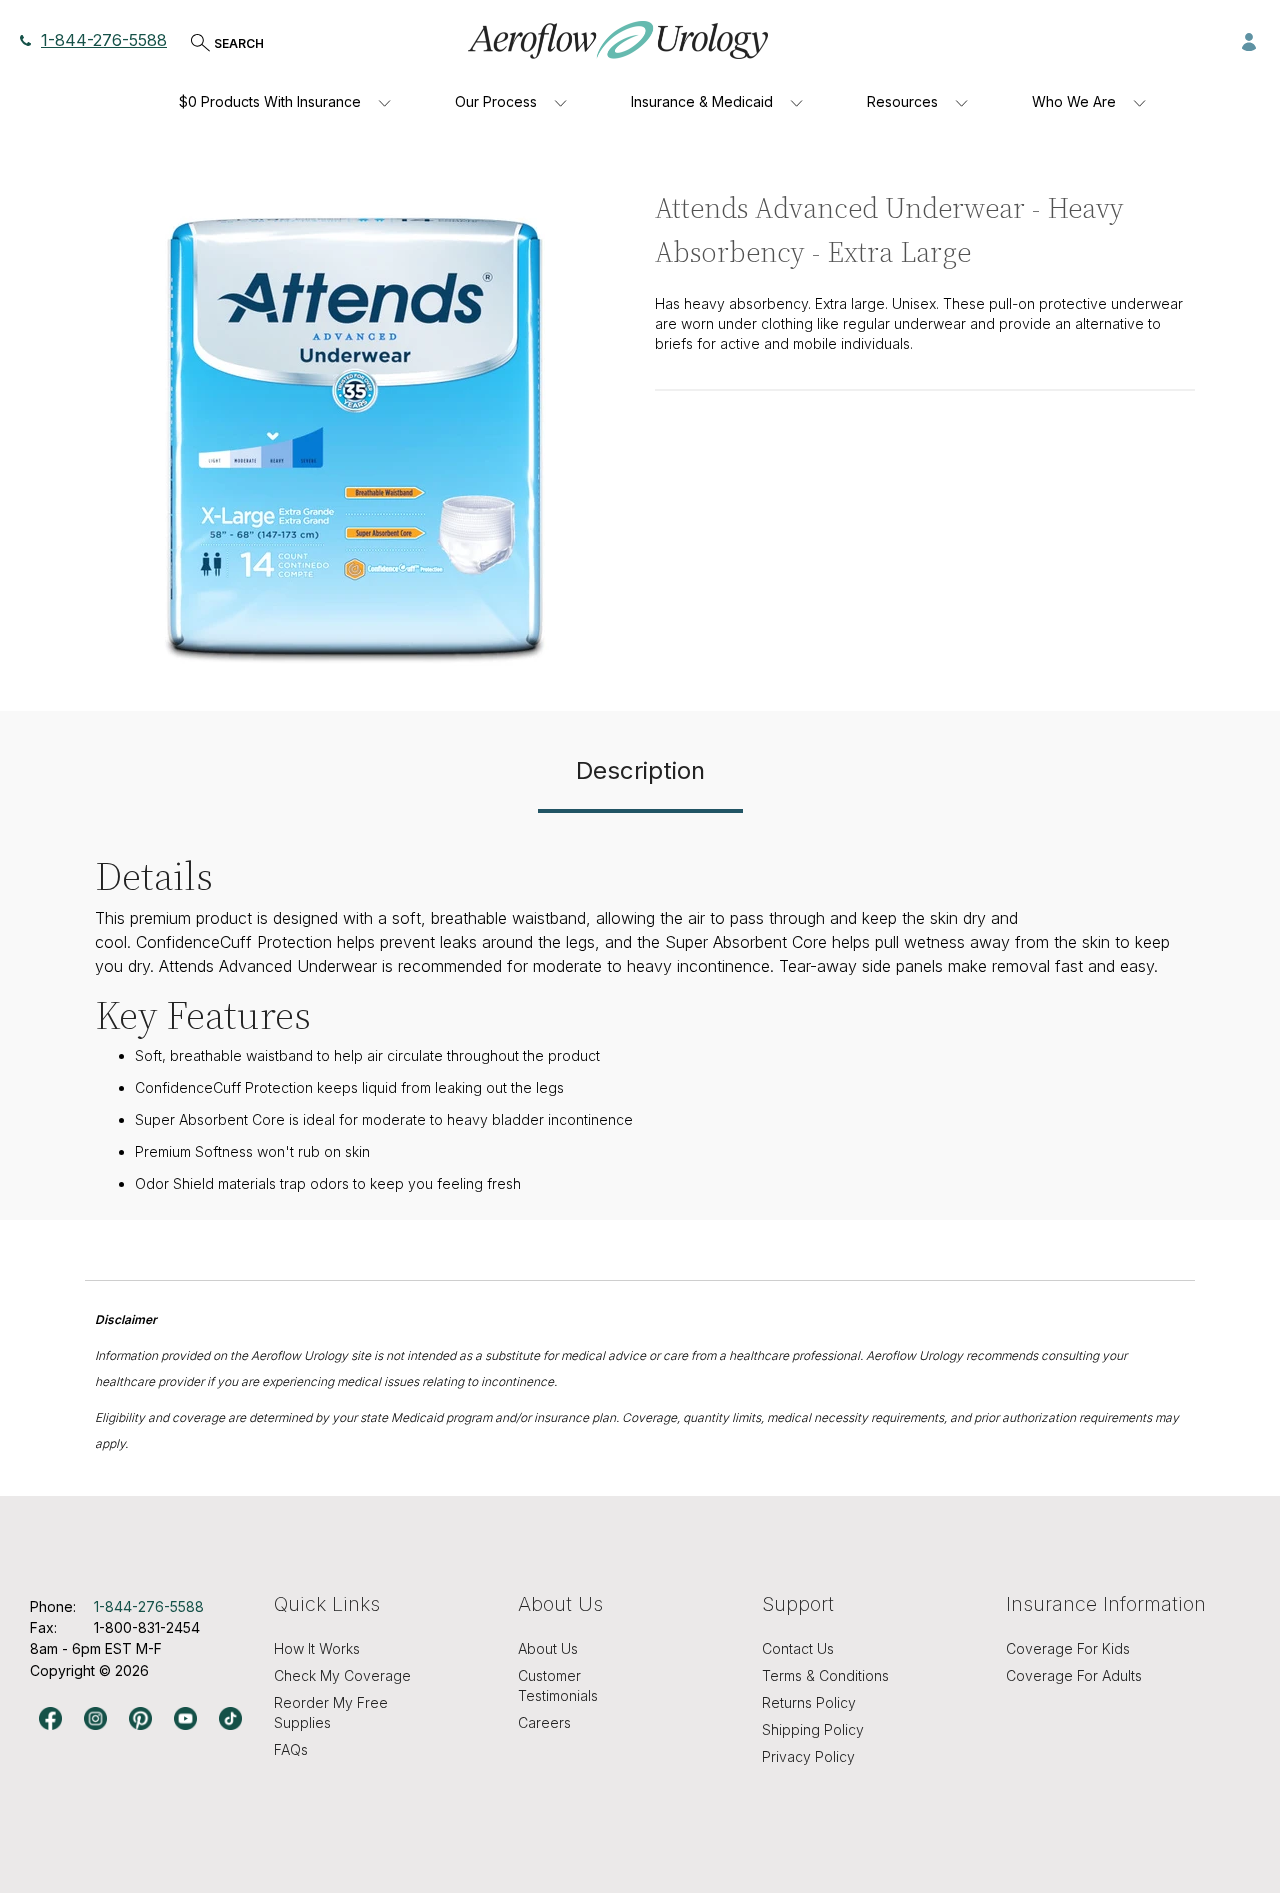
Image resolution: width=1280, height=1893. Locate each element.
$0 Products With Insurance (270, 101)
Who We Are (1074, 101)
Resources (902, 101)
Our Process (496, 101)
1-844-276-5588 (104, 40)
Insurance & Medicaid (702, 101)
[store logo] (618, 40)
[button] (1249, 40)
